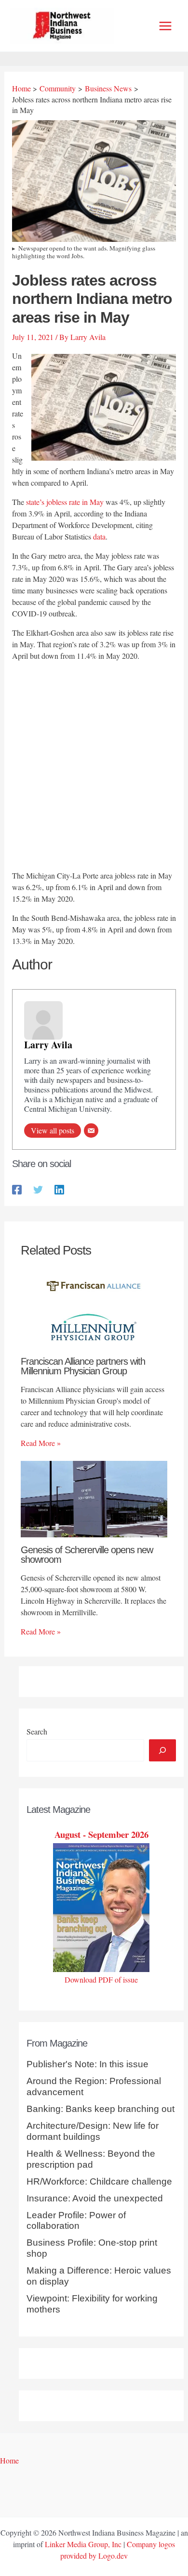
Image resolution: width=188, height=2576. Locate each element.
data (99, 536)
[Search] (162, 1750)
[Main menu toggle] (165, 26)
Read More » (41, 1443)
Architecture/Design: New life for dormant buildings (93, 2131)
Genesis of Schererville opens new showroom (87, 1555)
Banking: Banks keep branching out (101, 2109)
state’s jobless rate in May (65, 502)
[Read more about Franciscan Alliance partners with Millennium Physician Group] (94, 1309)
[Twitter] (38, 1188)
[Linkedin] (59, 1188)
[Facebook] (17, 1188)
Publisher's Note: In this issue (87, 2064)
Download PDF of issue (101, 1979)
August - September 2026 (101, 1834)
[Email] (91, 1131)
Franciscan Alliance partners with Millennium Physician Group (83, 1366)
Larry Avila (48, 1045)
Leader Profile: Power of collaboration (76, 2221)
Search (37, 1731)
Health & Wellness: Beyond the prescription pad (91, 2159)
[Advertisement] (94, 767)
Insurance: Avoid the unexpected (95, 2198)
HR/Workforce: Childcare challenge (99, 2181)
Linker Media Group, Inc (83, 2544)
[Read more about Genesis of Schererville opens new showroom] (94, 1498)
